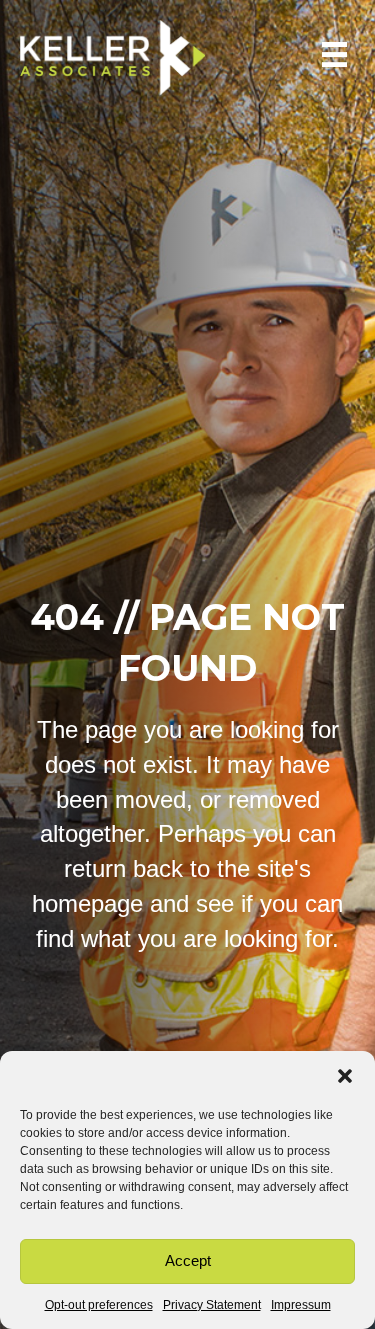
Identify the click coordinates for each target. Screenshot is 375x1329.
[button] (345, 1076)
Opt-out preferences (99, 1305)
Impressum (301, 1305)
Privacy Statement (212, 1305)
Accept (188, 1260)
